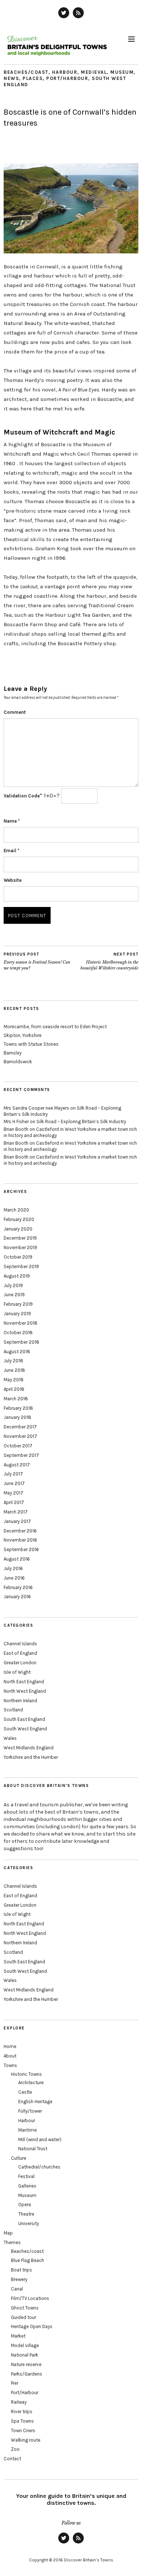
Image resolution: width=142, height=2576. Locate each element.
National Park (25, 2355)
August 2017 (17, 1465)
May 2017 (13, 1493)
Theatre (26, 2214)
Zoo (15, 2449)
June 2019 (14, 1295)
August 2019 (17, 1276)
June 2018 (14, 1370)
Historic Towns (26, 2074)
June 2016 (14, 1578)
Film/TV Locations (30, 2298)
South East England (24, 1719)
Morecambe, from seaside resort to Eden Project (55, 1027)
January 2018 (17, 1417)
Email (11, 851)
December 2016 (20, 1531)
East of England (20, 1653)
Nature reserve (26, 2364)
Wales (10, 1738)
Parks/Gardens (27, 2374)
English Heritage (35, 2102)
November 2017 (20, 1436)
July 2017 (13, 1474)
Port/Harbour (67, 78)
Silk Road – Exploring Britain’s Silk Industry (81, 1122)
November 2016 (20, 1540)
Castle (25, 2092)
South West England (25, 1729)
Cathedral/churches (39, 2167)
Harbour (65, 72)
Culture (19, 2158)
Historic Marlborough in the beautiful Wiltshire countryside (109, 961)
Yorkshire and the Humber (31, 1757)
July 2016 (13, 1568)
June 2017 (14, 1483)
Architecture (31, 2083)
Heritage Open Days (32, 2326)
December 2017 (20, 1427)
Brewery (19, 2279)
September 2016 (21, 1549)
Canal (17, 2289)
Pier (15, 2383)
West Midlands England (29, 1748)
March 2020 (16, 1210)
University (29, 2223)
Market (18, 2336)
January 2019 (17, 1314)
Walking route (26, 2440)
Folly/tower (30, 2111)
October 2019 (18, 1257)
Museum (122, 72)
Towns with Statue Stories (31, 1044)
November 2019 (20, 1247)
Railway (19, 2402)
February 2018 (18, 1408)
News (11, 78)
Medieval (94, 72)
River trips (22, 2412)
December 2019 (20, 1238)
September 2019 (21, 1266)
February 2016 (18, 1587)
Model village (25, 2345)
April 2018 (14, 1389)
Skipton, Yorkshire (23, 1035)
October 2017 (18, 1446)
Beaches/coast (26, 72)
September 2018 (21, 1342)
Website (13, 880)
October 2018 (18, 1333)
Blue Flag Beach (27, 2260)
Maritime (27, 2130)
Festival (26, 2176)
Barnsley (13, 1053)
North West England (25, 1691)
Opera (25, 2204)
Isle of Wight (17, 1672)
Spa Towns (22, 2421)
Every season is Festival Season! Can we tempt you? (37, 961)
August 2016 (17, 1559)
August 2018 (17, 1352)
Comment (15, 712)
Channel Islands (20, 1644)
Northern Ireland (20, 1701)
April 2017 (14, 1502)
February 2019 (18, 1304)
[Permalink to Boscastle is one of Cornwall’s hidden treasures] (71, 251)
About (10, 2056)
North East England (24, 1682)
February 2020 (19, 1219)
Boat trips (21, 2270)
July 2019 (13, 1285)
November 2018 (21, 1323)
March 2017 (16, 1512)
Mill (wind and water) (40, 2139)
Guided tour (23, 2317)
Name (12, 821)
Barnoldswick (18, 1062)
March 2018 (16, 1399)
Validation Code (22, 796)
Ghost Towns (25, 2308)
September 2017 (21, 1455)
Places (33, 78)
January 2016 (17, 1597)
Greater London (20, 1663)
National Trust (33, 2149)
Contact (12, 2459)
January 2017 (17, 1521)
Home (10, 2046)
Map (8, 2233)
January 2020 (18, 1229)
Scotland (13, 1710)
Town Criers (23, 2430)
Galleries (27, 2186)
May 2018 (14, 1380)
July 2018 (13, 1361)
